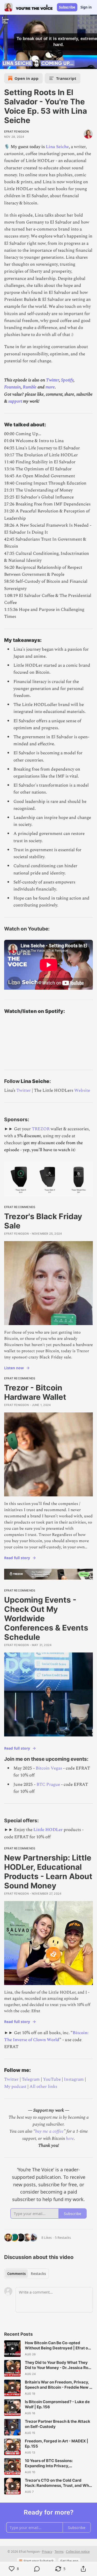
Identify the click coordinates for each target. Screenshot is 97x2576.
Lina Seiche (57, 147)
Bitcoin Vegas (49, 1768)
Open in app (27, 78)
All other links (43, 2087)
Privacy (47, 2552)
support (15, 401)
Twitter (53, 380)
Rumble (30, 387)
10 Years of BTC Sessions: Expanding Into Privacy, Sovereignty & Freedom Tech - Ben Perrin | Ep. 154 (57, 2463)
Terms (59, 2552)
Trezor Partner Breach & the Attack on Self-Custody (58, 2424)
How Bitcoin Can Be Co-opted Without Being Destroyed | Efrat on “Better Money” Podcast (58, 2346)
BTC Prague (48, 1785)
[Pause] (6, 63)
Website (82, 1090)
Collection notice (78, 2552)
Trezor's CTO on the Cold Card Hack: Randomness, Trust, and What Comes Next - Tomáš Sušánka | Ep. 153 (59, 2483)
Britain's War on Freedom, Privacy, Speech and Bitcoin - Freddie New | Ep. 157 (58, 2385)
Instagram (74, 2079)
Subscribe (67, 7)
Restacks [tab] (38, 2274)
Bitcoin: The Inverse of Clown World (46, 2036)
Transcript (66, 78)
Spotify (67, 380)
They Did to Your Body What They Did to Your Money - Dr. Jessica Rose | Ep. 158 (59, 2365)
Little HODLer (48, 1830)
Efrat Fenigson (16, 132)
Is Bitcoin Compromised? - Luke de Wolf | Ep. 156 (57, 2404)
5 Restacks (63, 2237)
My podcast (15, 2087)
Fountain (12, 387)
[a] (12, 2349)
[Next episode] (17, 63)
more (50, 387)
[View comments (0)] (37, 2569)
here (70, 2139)
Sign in (86, 7)
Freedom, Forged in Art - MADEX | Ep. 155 (57, 2444)
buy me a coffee (49, 2131)
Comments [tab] (16, 2274)
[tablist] (27, 2274)
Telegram (31, 2079)
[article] (48, 2349)
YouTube (52, 2079)
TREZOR (41, 1129)
